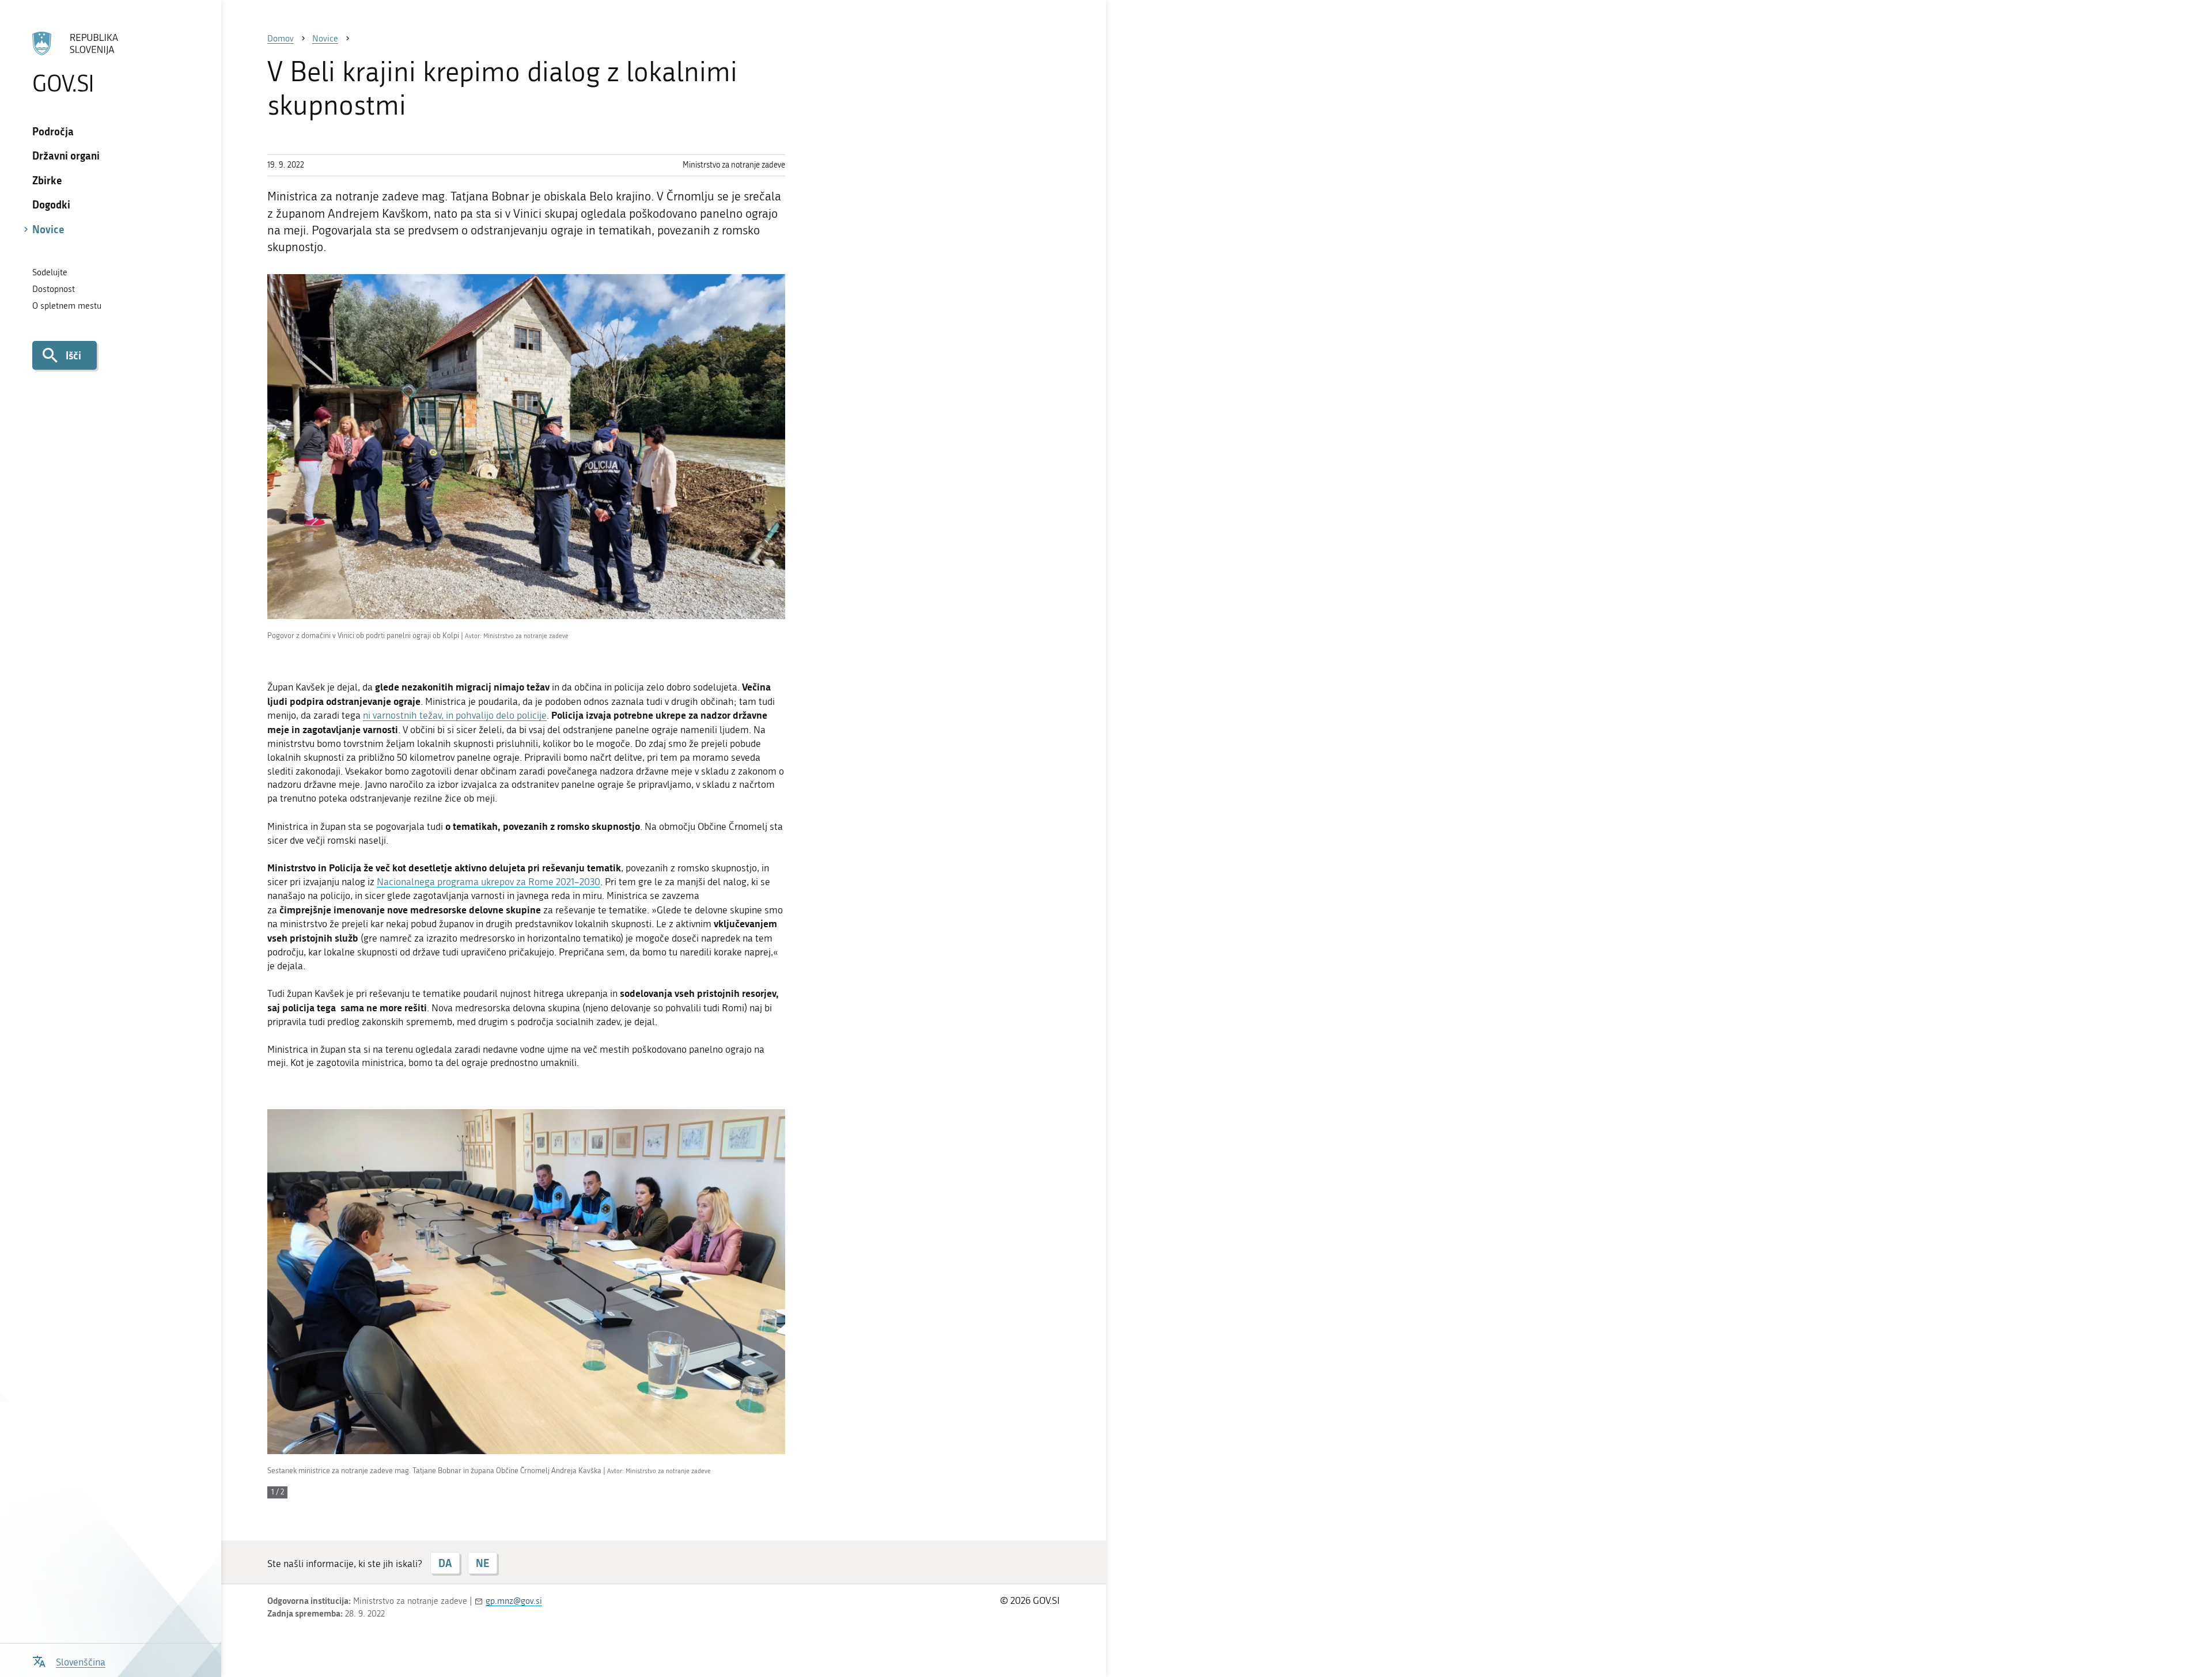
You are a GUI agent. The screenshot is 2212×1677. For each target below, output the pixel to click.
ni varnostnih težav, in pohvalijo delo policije (455, 715)
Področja (53, 131)
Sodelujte (50, 272)
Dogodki (51, 204)
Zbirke (47, 180)
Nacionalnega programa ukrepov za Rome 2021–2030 (488, 882)
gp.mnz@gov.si (514, 1601)
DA (445, 1563)
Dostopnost (54, 289)
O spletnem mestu (67, 306)
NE (482, 1563)
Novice (48, 229)
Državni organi (66, 155)
